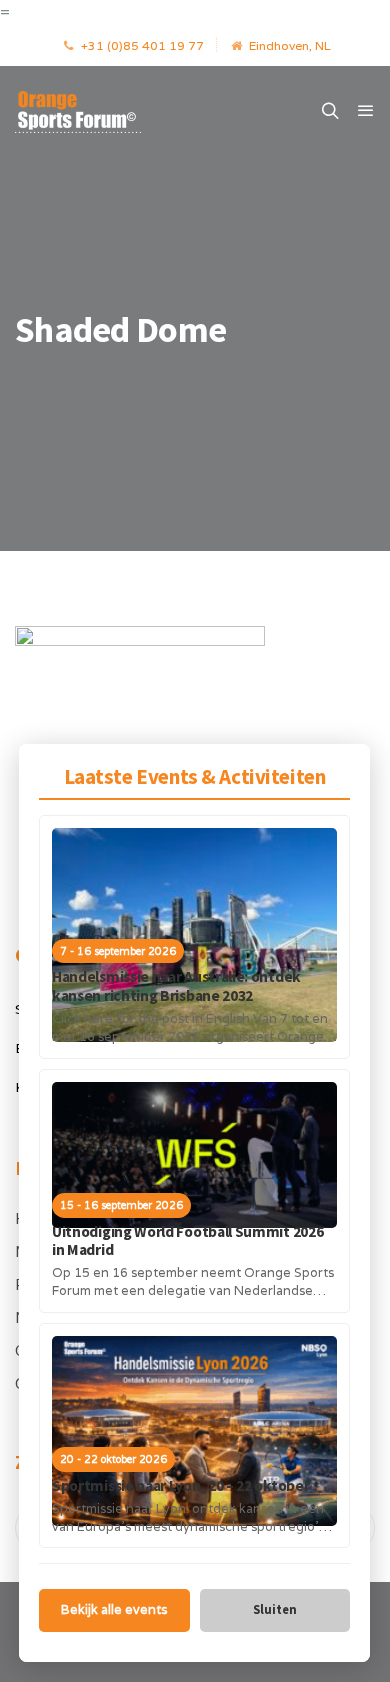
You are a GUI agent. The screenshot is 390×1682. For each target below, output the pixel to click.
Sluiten (275, 1609)
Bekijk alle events (114, 1609)
